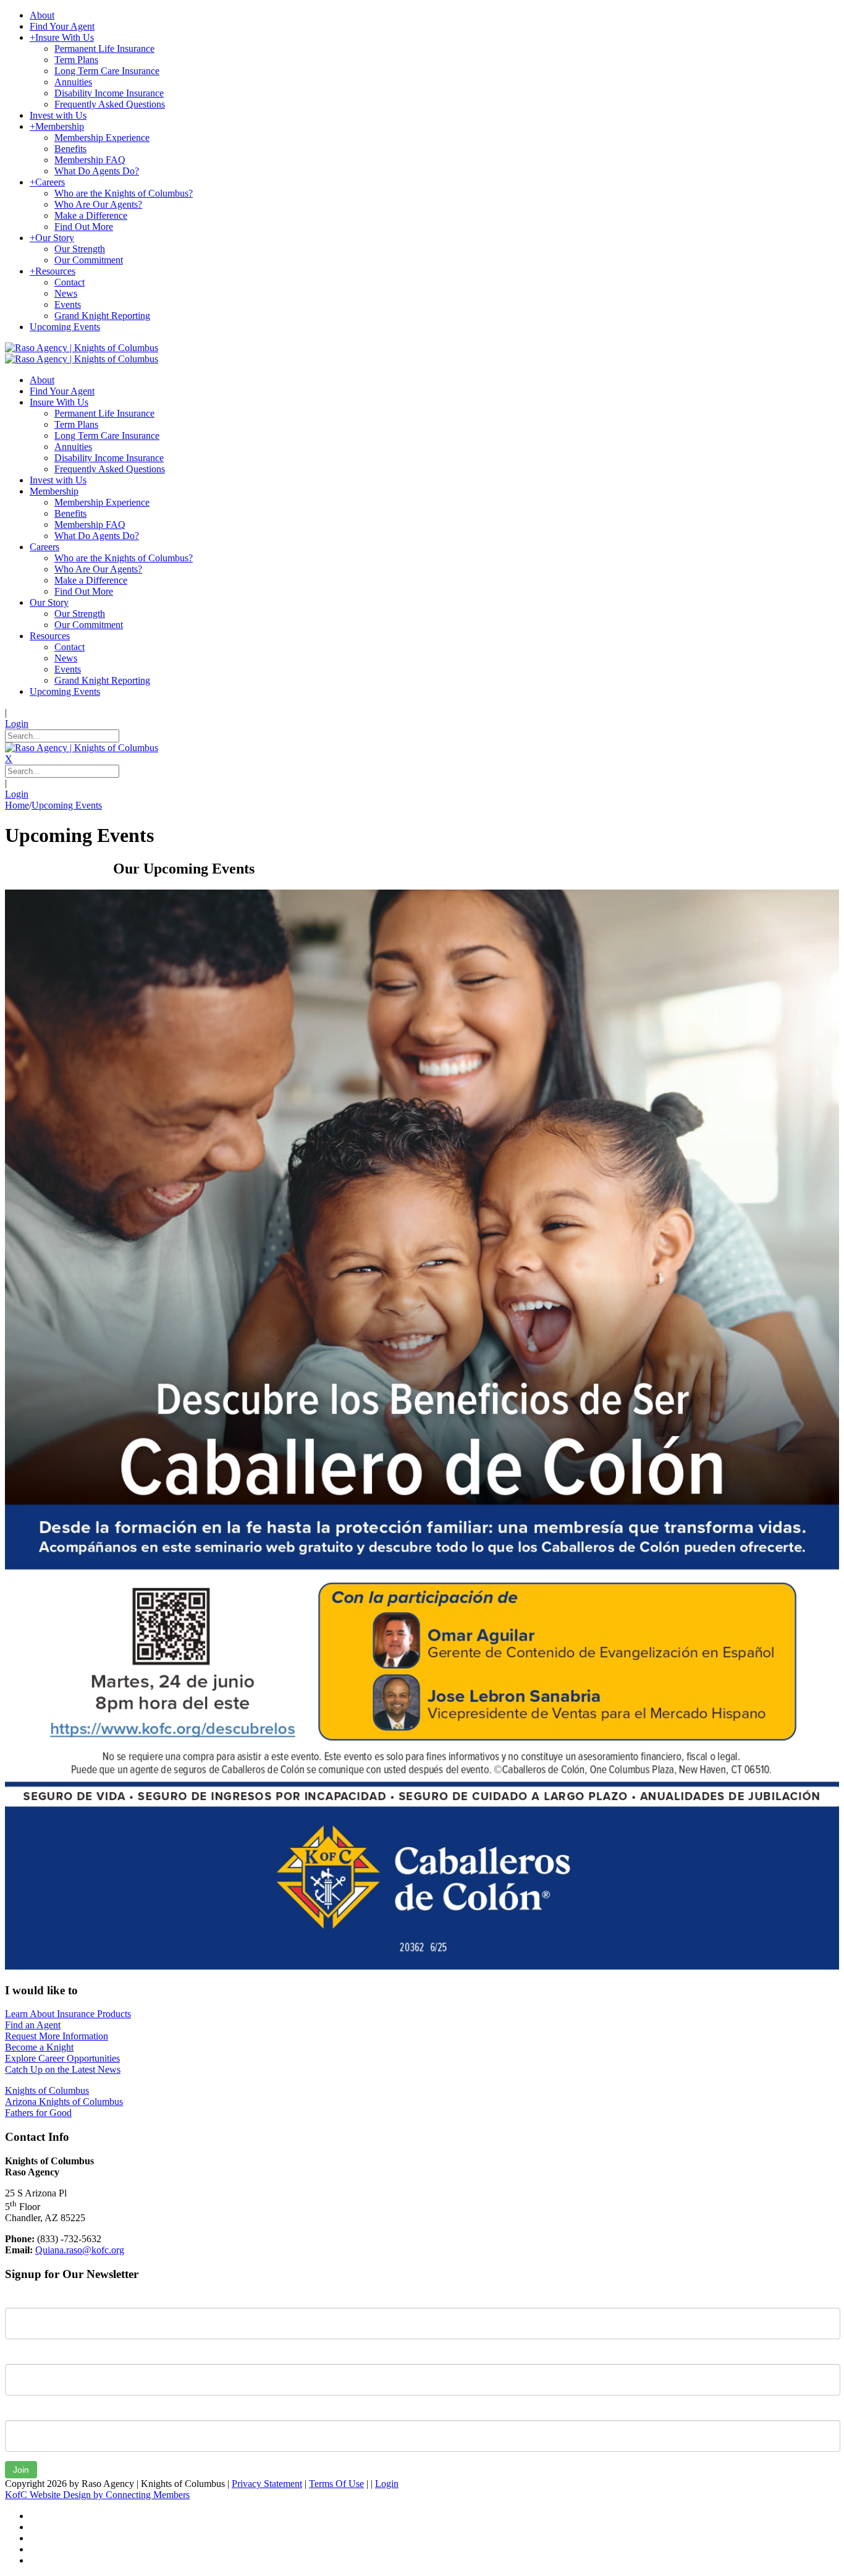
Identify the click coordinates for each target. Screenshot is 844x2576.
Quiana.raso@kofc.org (80, 2250)
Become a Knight (39, 2047)
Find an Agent (33, 2025)
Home (17, 805)
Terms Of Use (336, 2484)
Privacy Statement (267, 2484)
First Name (27, 2298)
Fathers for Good (38, 2113)
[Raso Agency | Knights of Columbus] (82, 348)
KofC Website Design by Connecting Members (97, 2495)
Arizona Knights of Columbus (64, 2102)
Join (21, 2470)
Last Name (27, 2355)
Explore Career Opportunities (62, 2058)
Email (16, 2411)
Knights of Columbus (47, 2090)
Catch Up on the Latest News (63, 2069)
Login (17, 724)
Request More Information (57, 2036)
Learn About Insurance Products (68, 2014)
